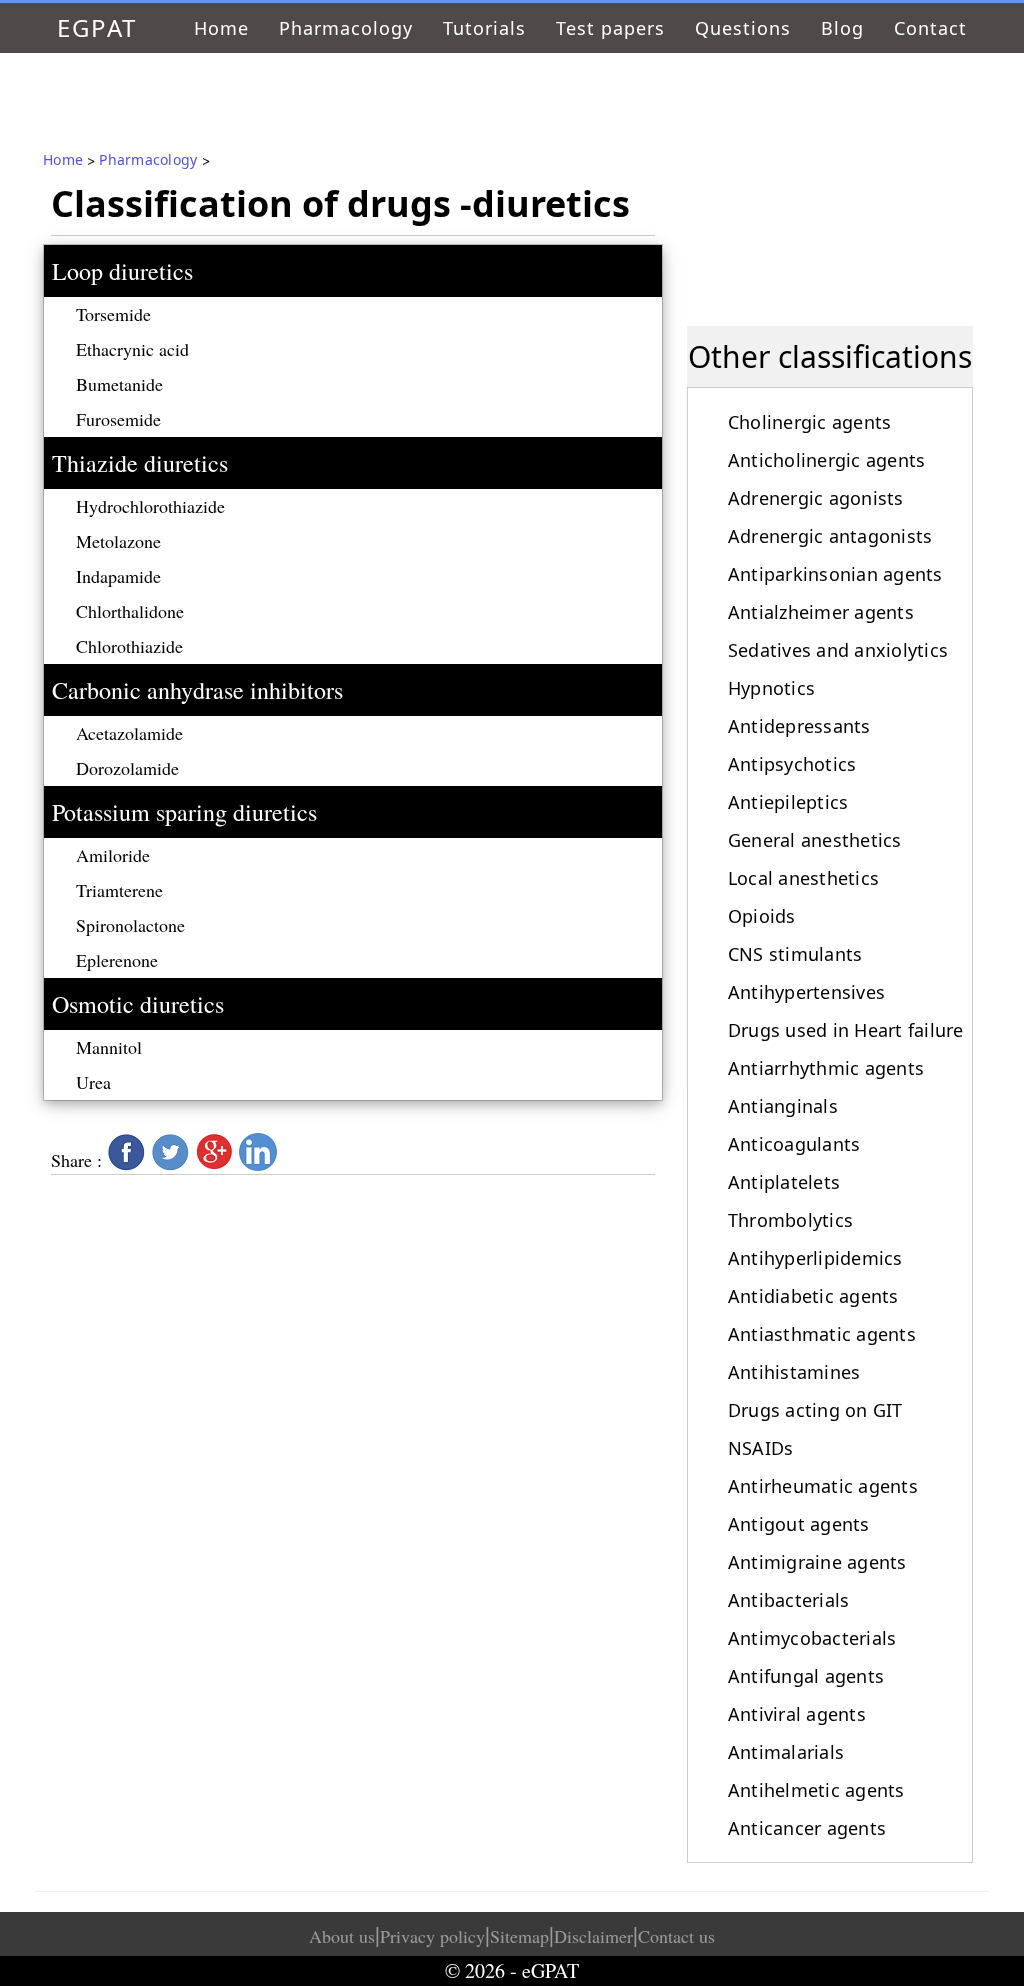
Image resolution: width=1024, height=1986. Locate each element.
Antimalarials (786, 1752)
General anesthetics (815, 840)
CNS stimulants (795, 954)
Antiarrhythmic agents (826, 1068)
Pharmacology (346, 28)
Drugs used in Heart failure (846, 1030)
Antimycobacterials (812, 1638)
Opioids (762, 916)
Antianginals (783, 1106)
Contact (930, 28)
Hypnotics (771, 688)
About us (342, 1936)
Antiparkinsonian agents (835, 574)
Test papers (610, 28)
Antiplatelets (784, 1182)
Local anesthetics (803, 878)
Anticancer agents (807, 1828)
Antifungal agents (806, 1676)
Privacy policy (432, 1936)
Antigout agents (799, 1524)
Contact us (676, 1936)
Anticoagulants (794, 1144)
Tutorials (484, 28)
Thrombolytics (790, 1220)
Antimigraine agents (817, 1562)
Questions (743, 28)
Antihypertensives (806, 992)
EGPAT (97, 27)
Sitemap (519, 1936)
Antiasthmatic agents (822, 1334)
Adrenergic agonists (816, 498)
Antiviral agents (797, 1714)
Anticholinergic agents (827, 460)
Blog (842, 28)
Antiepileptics (788, 802)
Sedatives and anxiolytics (838, 650)
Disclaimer (593, 1936)
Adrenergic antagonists (830, 536)
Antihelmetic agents (816, 1790)
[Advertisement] (830, 178)
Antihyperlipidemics (815, 1258)
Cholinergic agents (810, 422)
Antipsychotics (792, 764)
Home (221, 28)
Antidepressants (799, 726)
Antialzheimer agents (821, 612)
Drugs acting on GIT (815, 1410)
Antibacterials (789, 1600)
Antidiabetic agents (813, 1296)
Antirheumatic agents (823, 1486)
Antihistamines (794, 1372)
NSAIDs (761, 1448)
